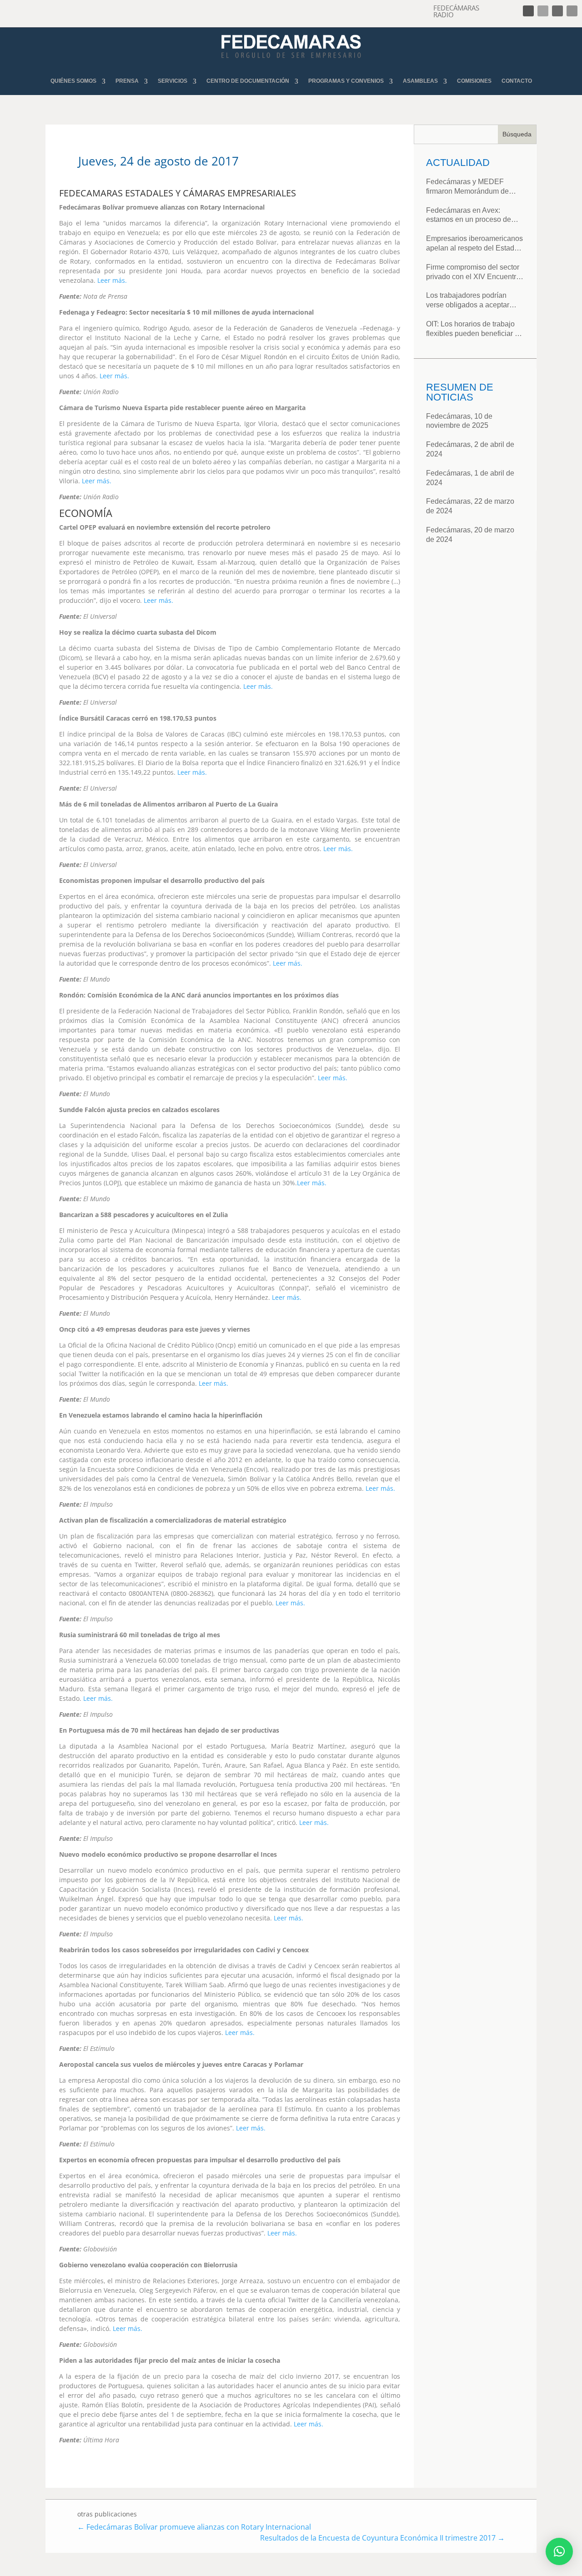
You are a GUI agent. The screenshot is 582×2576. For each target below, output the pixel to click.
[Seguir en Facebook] (528, 11)
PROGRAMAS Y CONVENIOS (346, 81)
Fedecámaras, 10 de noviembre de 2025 (459, 421)
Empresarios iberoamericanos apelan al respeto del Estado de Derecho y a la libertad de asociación (474, 244)
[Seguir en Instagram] (557, 11)
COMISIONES (474, 81)
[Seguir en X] (543, 11)
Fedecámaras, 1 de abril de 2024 (470, 478)
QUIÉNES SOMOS (73, 81)
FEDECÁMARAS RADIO (456, 11)
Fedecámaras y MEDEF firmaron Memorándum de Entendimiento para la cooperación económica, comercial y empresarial (467, 187)
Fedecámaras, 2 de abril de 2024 (470, 449)
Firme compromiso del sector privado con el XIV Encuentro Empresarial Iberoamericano (473, 273)
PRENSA (127, 81)
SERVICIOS (173, 81)
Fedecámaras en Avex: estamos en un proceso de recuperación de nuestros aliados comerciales (469, 216)
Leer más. (112, 280)
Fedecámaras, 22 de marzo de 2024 (470, 506)
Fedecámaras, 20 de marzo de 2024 (470, 535)
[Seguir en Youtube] (572, 11)
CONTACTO (517, 81)
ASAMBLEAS (420, 81)
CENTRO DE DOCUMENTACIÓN (248, 81)
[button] (559, 2551)
